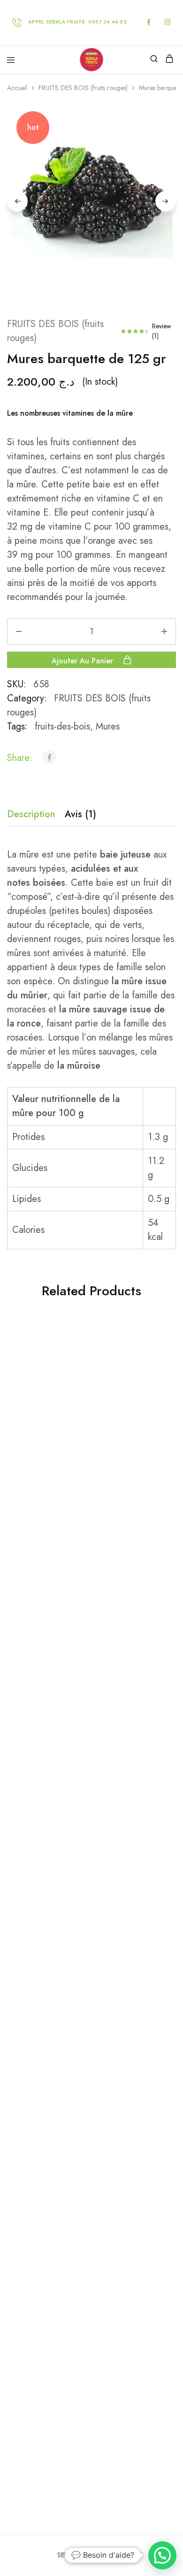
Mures (108, 726)
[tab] (34, 814)
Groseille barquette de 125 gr (88, 2042)
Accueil (17, 88)
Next (166, 201)
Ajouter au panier (84, 660)
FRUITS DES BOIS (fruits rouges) (83, 88)
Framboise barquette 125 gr (88, 1773)
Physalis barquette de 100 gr (88, 1504)
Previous (17, 201)
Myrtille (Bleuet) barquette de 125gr (88, 2311)
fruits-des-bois (62, 726)
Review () (162, 331)
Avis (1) (80, 814)
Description (31, 814)
